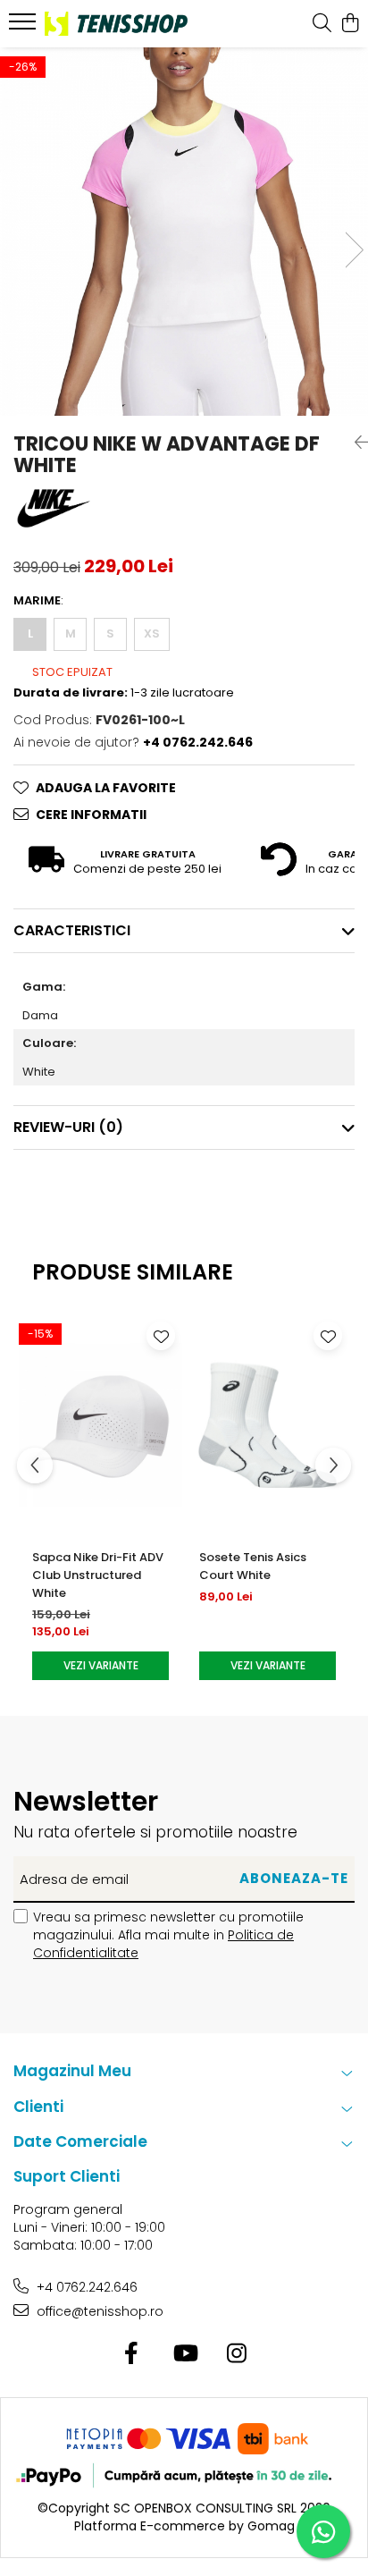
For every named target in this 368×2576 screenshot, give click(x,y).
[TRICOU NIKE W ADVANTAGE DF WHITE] (184, 232)
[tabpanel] (184, 232)
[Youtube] (184, 2354)
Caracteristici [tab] (72, 930)
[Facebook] (132, 2354)
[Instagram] (237, 2354)
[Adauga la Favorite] (161, 1336)
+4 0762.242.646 (85, 2287)
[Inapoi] (355, 443)
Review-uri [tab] (68, 1127)
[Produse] (25, 27)
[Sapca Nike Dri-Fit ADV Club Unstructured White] (100, 1425)
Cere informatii (91, 815)
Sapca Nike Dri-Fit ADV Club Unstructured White (98, 1575)
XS (152, 633)
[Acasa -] (116, 23)
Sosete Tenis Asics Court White (253, 1566)
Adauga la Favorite (106, 788)
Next (354, 250)
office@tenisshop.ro (98, 2311)
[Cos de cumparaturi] (350, 24)
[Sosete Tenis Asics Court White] (268, 1425)
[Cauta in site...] (322, 24)
